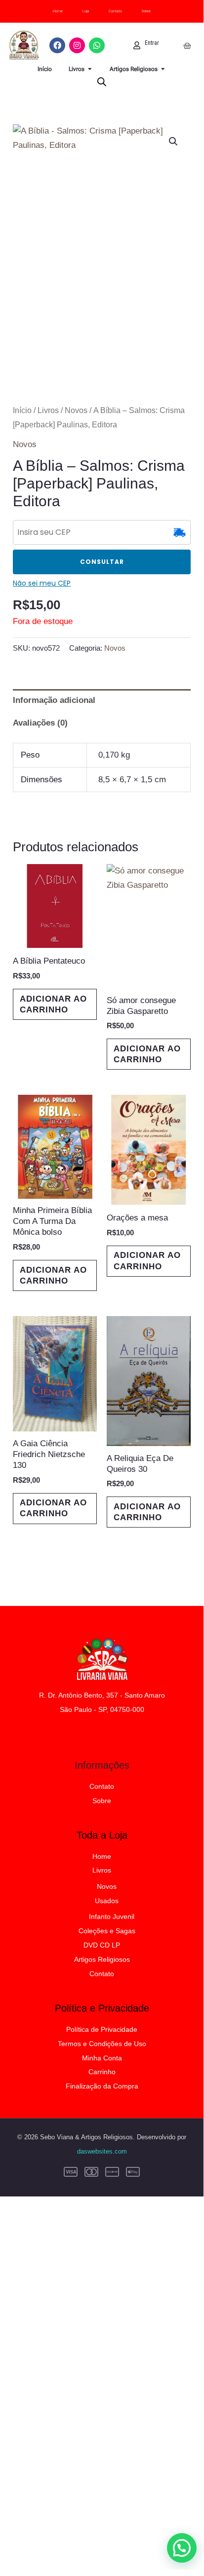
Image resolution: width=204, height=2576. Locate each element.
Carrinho (102, 2072)
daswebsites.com (102, 2151)
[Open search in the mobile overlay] (102, 82)
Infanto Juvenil (112, 1916)
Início (22, 410)
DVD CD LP (102, 1945)
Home (58, 11)
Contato (115, 11)
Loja (86, 11)
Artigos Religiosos (102, 1959)
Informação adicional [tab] (54, 700)
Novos (76, 410)
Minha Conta (102, 2058)
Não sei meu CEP (42, 583)
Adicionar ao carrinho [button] (53, 1004)
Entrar (152, 43)
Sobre (146, 11)
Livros (48, 410)
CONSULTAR (102, 562)
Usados (107, 1901)
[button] (173, 141)
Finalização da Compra (102, 2086)
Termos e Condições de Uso (102, 2044)
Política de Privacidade (102, 2029)
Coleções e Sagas (107, 1931)
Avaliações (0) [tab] (40, 723)
